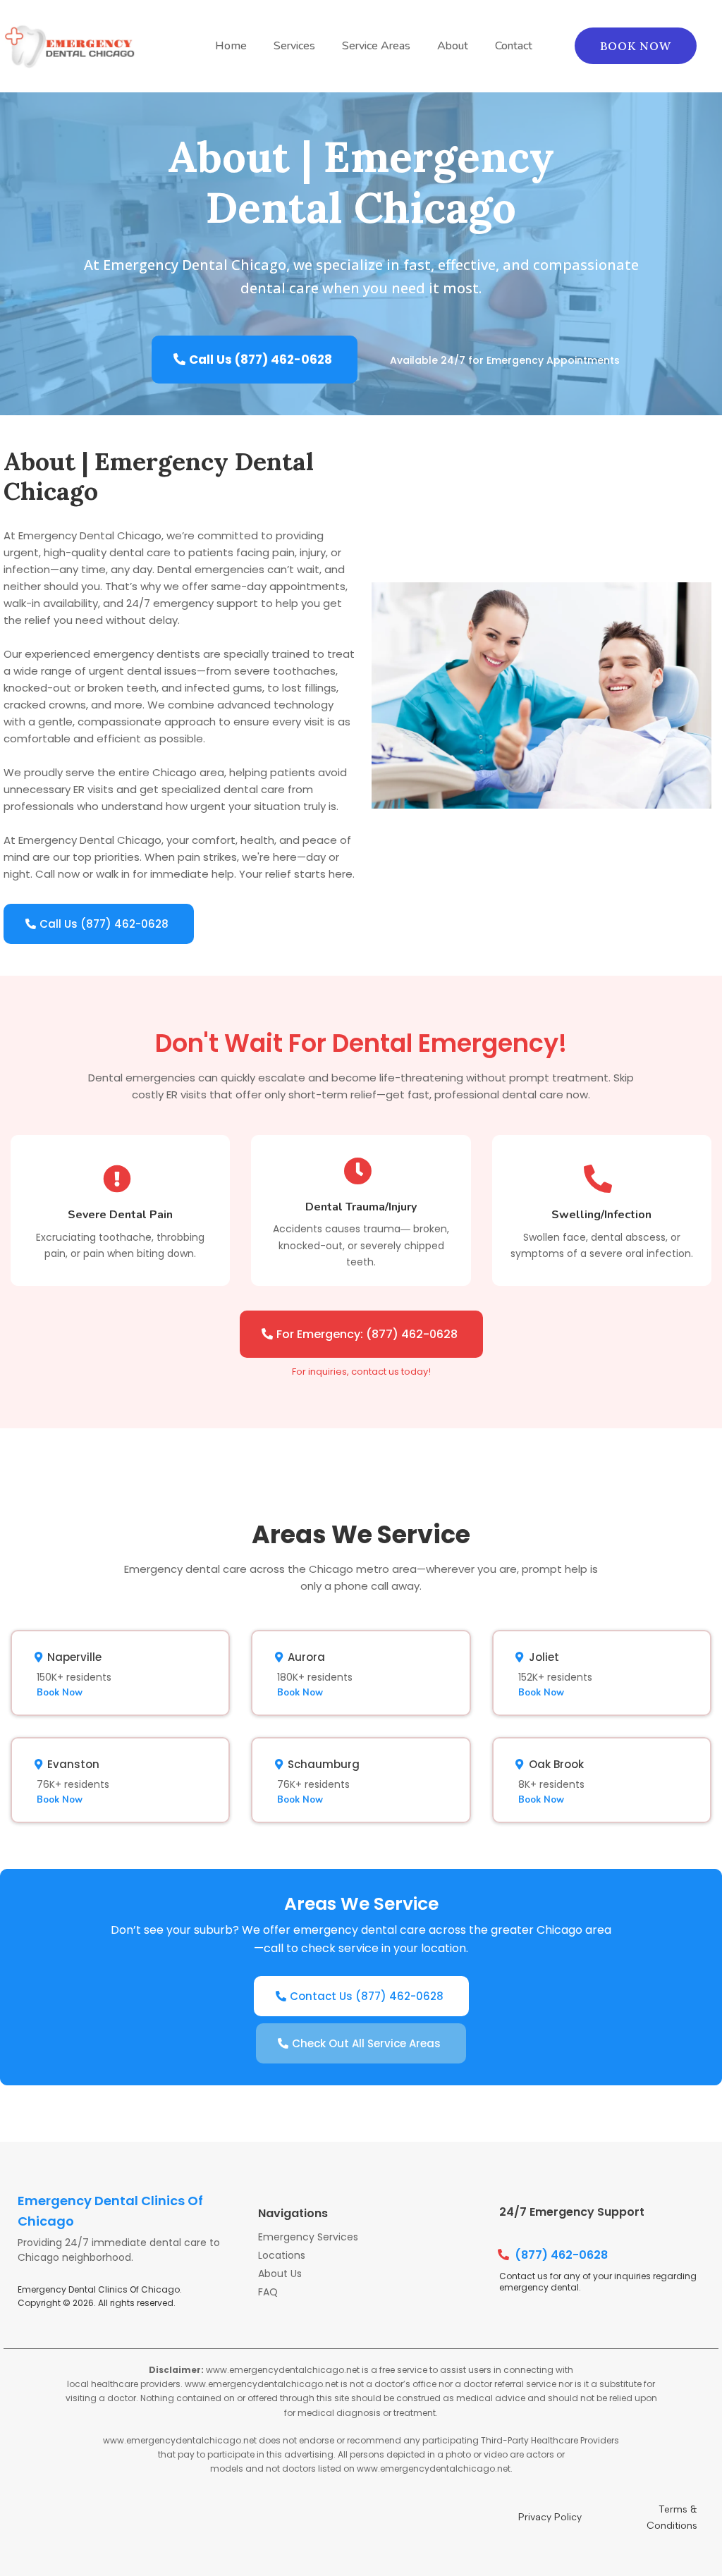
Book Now (60, 1693)
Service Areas (376, 46)
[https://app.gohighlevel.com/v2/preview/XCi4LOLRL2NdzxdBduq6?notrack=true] (71, 46)
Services (294, 46)
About (453, 46)
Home (231, 46)
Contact (514, 46)
